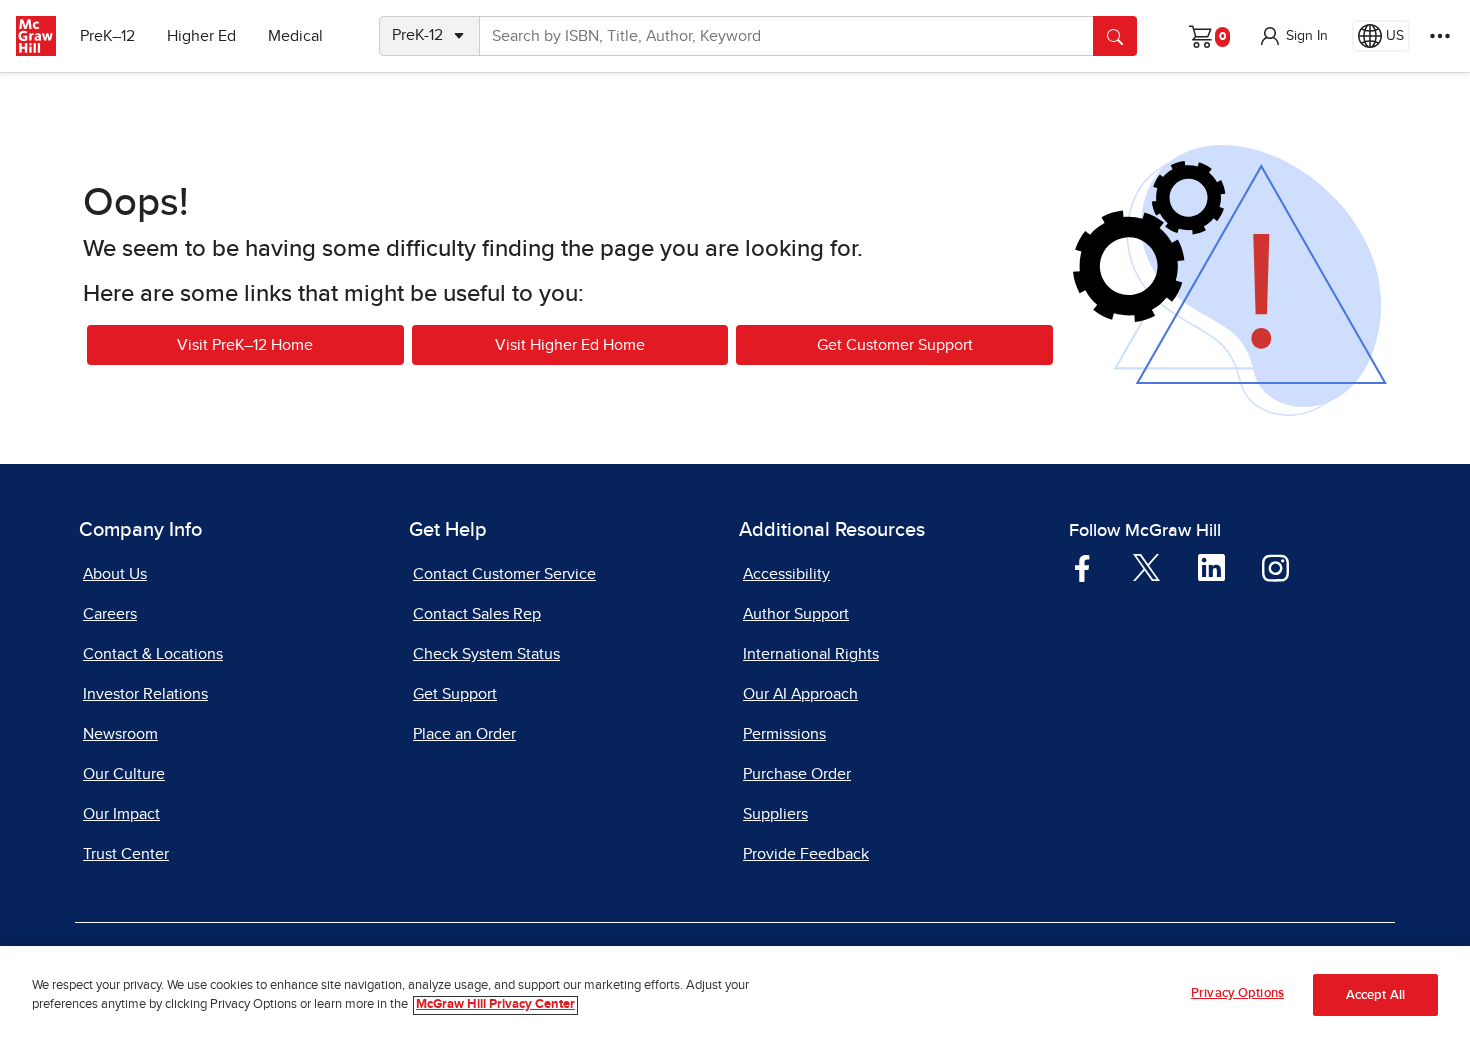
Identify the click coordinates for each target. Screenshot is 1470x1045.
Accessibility (786, 574)
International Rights (811, 654)
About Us (115, 574)
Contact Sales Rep (477, 614)
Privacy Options (1237, 993)
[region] (735, 995)
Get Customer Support (895, 345)
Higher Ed (201, 36)
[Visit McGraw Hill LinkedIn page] (1211, 567)
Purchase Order (797, 774)
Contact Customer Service (504, 574)
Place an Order (464, 734)
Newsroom (120, 734)
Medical (295, 36)
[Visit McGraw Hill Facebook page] (1082, 567)
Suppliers (775, 814)
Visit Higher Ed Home (570, 345)
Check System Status (486, 654)
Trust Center (126, 854)
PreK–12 (107, 36)
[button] (1293, 36)
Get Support (455, 694)
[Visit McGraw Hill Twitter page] (1146, 566)
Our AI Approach (800, 694)
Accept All (1375, 995)
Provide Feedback (806, 854)
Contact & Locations (153, 654)
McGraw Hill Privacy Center (495, 1005)
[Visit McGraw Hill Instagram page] (1275, 567)
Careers (110, 614)
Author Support (796, 614)
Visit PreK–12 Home (245, 345)
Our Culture (124, 774)
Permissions (784, 734)
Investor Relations (145, 694)
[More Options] (1440, 36)
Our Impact (121, 814)
